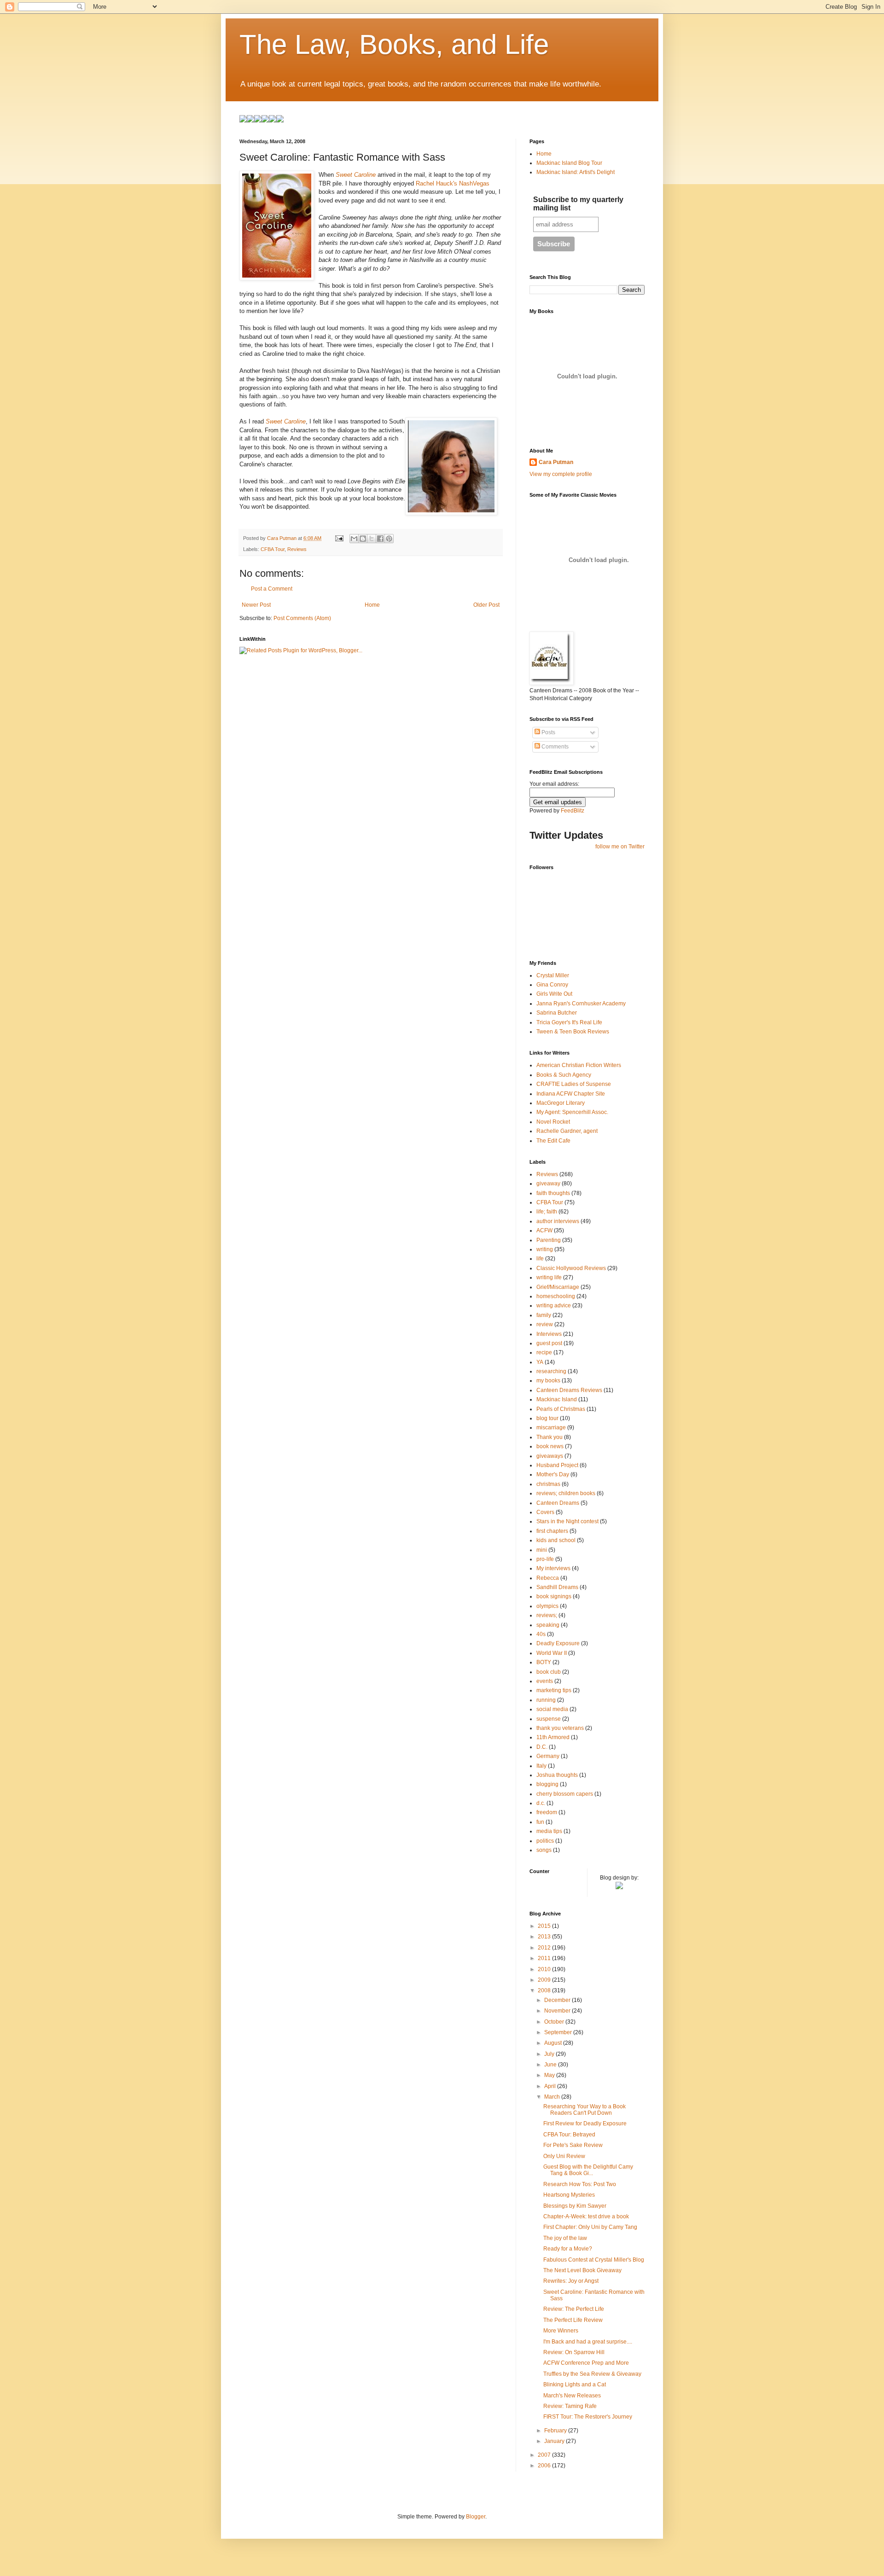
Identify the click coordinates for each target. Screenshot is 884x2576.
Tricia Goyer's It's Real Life (569, 1022)
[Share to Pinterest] (389, 539)
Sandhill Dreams (557, 1587)
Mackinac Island (557, 1399)
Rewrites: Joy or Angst (571, 2281)
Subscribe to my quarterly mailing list (578, 204)
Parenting (549, 1240)
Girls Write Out (554, 994)
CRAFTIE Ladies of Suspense (574, 1084)
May (550, 2075)
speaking (548, 1625)
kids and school (556, 1540)
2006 (545, 2466)
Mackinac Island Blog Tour (569, 163)
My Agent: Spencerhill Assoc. (572, 1112)
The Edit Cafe (553, 1141)
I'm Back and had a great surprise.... (588, 2342)
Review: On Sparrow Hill (574, 2352)
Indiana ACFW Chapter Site (571, 1094)
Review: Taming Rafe (570, 2406)
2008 (545, 1990)
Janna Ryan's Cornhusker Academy (581, 1004)
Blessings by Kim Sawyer (575, 2206)
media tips (549, 1831)
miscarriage (551, 1427)
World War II (552, 1653)
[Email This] (354, 539)
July (550, 2054)
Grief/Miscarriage (558, 1287)
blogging (547, 1784)
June (551, 2065)
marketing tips (554, 1690)
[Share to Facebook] (380, 539)
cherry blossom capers (565, 1794)
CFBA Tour (273, 549)
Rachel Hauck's (436, 183)
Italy (541, 1766)
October (555, 2022)
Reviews (297, 549)
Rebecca (548, 1578)
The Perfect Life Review (573, 2320)
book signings (554, 1596)
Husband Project (557, 1465)
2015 (545, 1926)
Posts (548, 732)
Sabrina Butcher (557, 1013)
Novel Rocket (553, 1122)
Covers (545, 1512)
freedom (547, 1812)
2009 (545, 1980)
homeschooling (556, 1296)
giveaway (548, 1184)
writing (545, 1249)
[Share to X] (372, 539)
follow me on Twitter (620, 847)
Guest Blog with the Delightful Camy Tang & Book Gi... (588, 2170)
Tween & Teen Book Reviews (573, 1032)
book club (549, 1672)
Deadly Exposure (558, 1643)
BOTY (544, 1662)
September (559, 2032)
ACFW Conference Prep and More (586, 2363)
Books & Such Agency (564, 1075)
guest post (549, 1343)
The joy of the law (565, 2238)
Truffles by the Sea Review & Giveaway (592, 2374)
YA (540, 1362)
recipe (544, 1352)
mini (542, 1550)
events (545, 1681)
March (553, 2097)
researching (551, 1371)
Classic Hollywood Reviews (571, 1268)
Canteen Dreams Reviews (569, 1390)
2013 (545, 1937)
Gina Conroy (552, 985)
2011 (545, 1958)
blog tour (547, 1418)
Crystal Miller (553, 975)
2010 (545, 1969)
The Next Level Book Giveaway (582, 2270)
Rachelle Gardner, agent (567, 1131)
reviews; (547, 1615)
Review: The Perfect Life (574, 2309)
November (558, 2011)
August (554, 2043)
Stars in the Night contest (567, 1521)
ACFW (544, 1230)
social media (552, 1709)
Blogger (476, 2517)
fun (540, 1822)
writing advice (554, 1305)
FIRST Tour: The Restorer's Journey (588, 2417)
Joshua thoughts (557, 1775)
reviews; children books (566, 1493)
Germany (548, 1756)
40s (541, 1634)
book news (550, 1446)
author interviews (558, 1221)
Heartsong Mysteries (569, 2195)
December (558, 2000)
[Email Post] (339, 538)
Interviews (549, 1334)
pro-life (545, 1559)
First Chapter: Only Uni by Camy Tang (590, 2227)
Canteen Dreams (558, 1503)
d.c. (541, 1803)
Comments (554, 747)
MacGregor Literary (561, 1103)
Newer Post (256, 605)
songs (544, 1850)
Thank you (550, 1437)
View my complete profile (561, 474)
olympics (547, 1606)
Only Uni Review (564, 2156)
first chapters (552, 1531)
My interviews (553, 1568)
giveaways (550, 1456)
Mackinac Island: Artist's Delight (576, 172)
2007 (545, 2455)
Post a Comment (272, 589)
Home (372, 605)
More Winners (561, 2331)
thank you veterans (560, 1728)
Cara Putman (556, 462)
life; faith (547, 1212)
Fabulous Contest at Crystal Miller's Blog (594, 2260)
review (545, 1324)
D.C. (542, 1747)
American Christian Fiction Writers (579, 1065)
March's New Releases (572, 2396)
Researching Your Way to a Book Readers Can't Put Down (584, 2110)
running (546, 1700)
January (555, 2441)
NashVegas (474, 183)
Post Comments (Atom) (302, 618)
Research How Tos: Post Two (580, 2184)
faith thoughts (553, 1193)
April (551, 2086)
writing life (549, 1277)
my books (548, 1381)
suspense (549, 1719)
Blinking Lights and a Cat (575, 2385)
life (540, 1259)
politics (545, 1841)
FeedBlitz (573, 811)
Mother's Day (553, 1474)
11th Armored (553, 1737)
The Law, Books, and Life (394, 44)
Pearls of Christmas (561, 1409)
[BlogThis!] (363, 539)
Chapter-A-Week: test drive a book (586, 2216)
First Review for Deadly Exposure (585, 2123)
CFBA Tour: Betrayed (569, 2135)
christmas (548, 1484)
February (556, 2431)
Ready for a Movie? (568, 2249)
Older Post (486, 605)
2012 (545, 1948)
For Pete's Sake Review (573, 2145)
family (544, 1315)
